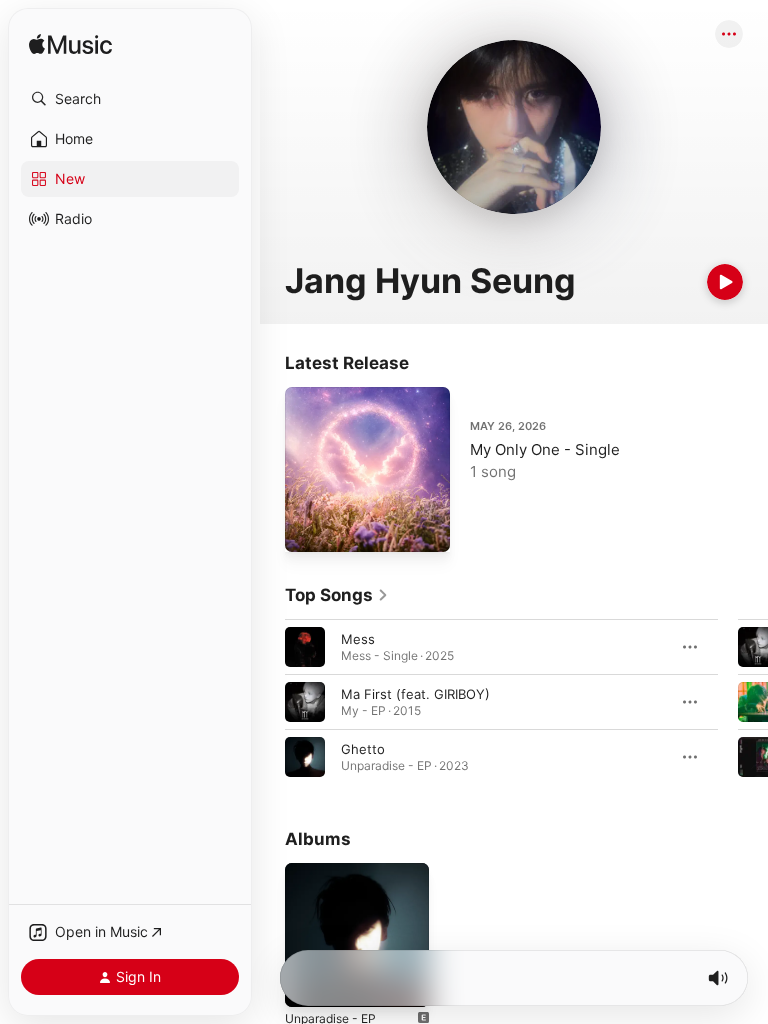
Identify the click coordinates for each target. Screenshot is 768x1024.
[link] (337, 595)
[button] (130, 99)
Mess (358, 639)
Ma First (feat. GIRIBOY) (415, 694)
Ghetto (363, 749)
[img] (70, 45)
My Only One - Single (545, 449)
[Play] (725, 282)
